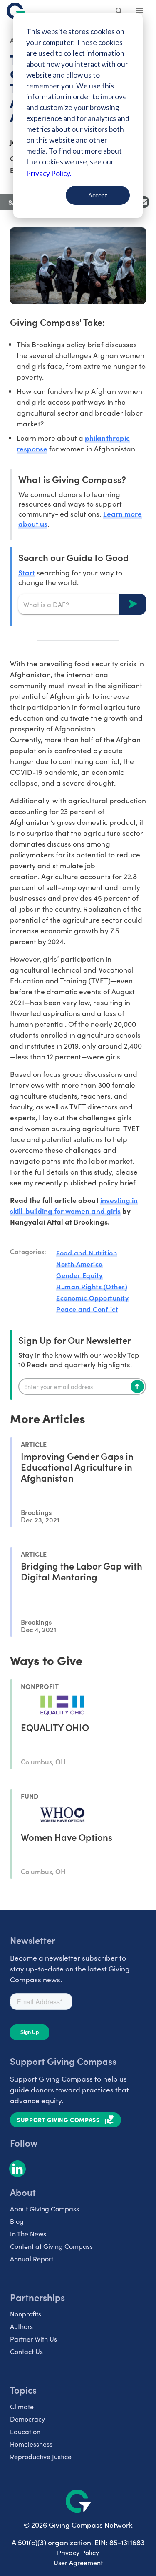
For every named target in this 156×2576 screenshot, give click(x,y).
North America (80, 1264)
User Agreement (78, 2562)
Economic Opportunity (92, 1298)
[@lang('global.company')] (16, 11)
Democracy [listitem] (27, 2419)
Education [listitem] (25, 2431)
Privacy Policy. (49, 173)
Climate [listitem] (22, 2406)
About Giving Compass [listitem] (45, 2209)
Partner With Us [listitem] (33, 2339)
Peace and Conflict (87, 1309)
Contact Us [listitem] (26, 2351)
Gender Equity (79, 1275)
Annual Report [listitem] (32, 2259)
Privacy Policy (78, 2552)
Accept (98, 195)
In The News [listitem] (28, 2234)
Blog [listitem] (17, 2221)
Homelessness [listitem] (31, 2444)
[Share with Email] (143, 202)
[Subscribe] (137, 1386)
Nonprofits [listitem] (26, 2314)
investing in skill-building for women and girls (74, 1205)
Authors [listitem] (21, 2326)
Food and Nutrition (87, 1253)
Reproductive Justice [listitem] (41, 2456)
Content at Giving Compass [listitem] (51, 2246)
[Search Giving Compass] (119, 12)
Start (27, 572)
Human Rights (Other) (92, 1286)
